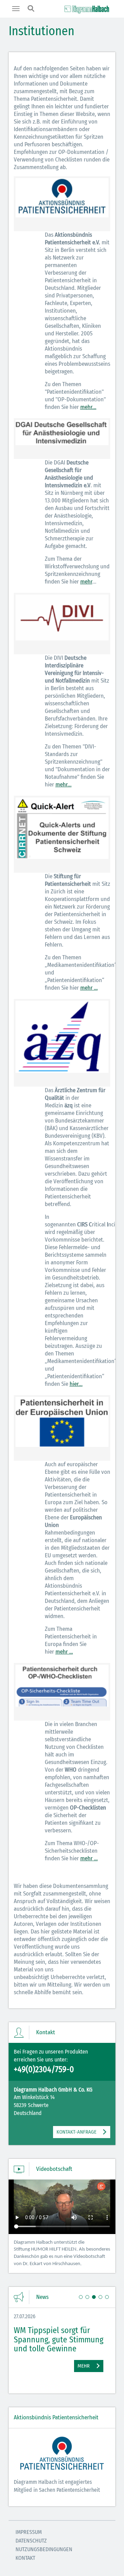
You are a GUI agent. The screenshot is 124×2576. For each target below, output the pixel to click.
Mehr (73, 2366)
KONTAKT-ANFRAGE (76, 2132)
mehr (86, 582)
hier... (76, 1384)
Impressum (29, 2532)
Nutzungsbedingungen (44, 2549)
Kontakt (25, 2558)
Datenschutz (31, 2541)
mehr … (89, 988)
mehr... (88, 407)
